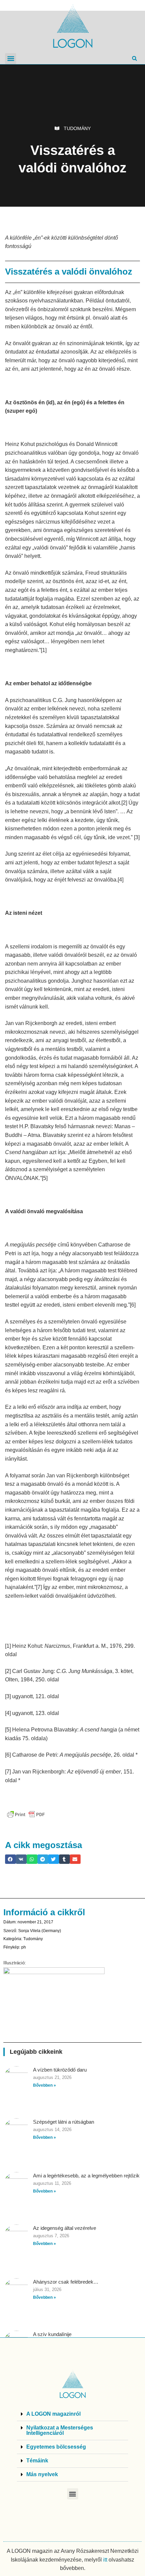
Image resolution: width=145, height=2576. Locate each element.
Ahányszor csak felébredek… (66, 2282)
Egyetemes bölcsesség (56, 2447)
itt (105, 2560)
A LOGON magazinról (53, 2414)
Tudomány (77, 128)
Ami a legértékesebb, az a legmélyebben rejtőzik (86, 2176)
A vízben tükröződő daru (60, 2070)
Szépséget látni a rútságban (64, 2122)
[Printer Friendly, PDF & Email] (26, 1814)
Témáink (37, 2461)
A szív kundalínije (52, 2334)
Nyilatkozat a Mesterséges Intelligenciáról (60, 2430)
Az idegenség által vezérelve (65, 2228)
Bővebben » (45, 2085)
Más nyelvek (42, 2474)
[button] (11, 59)
